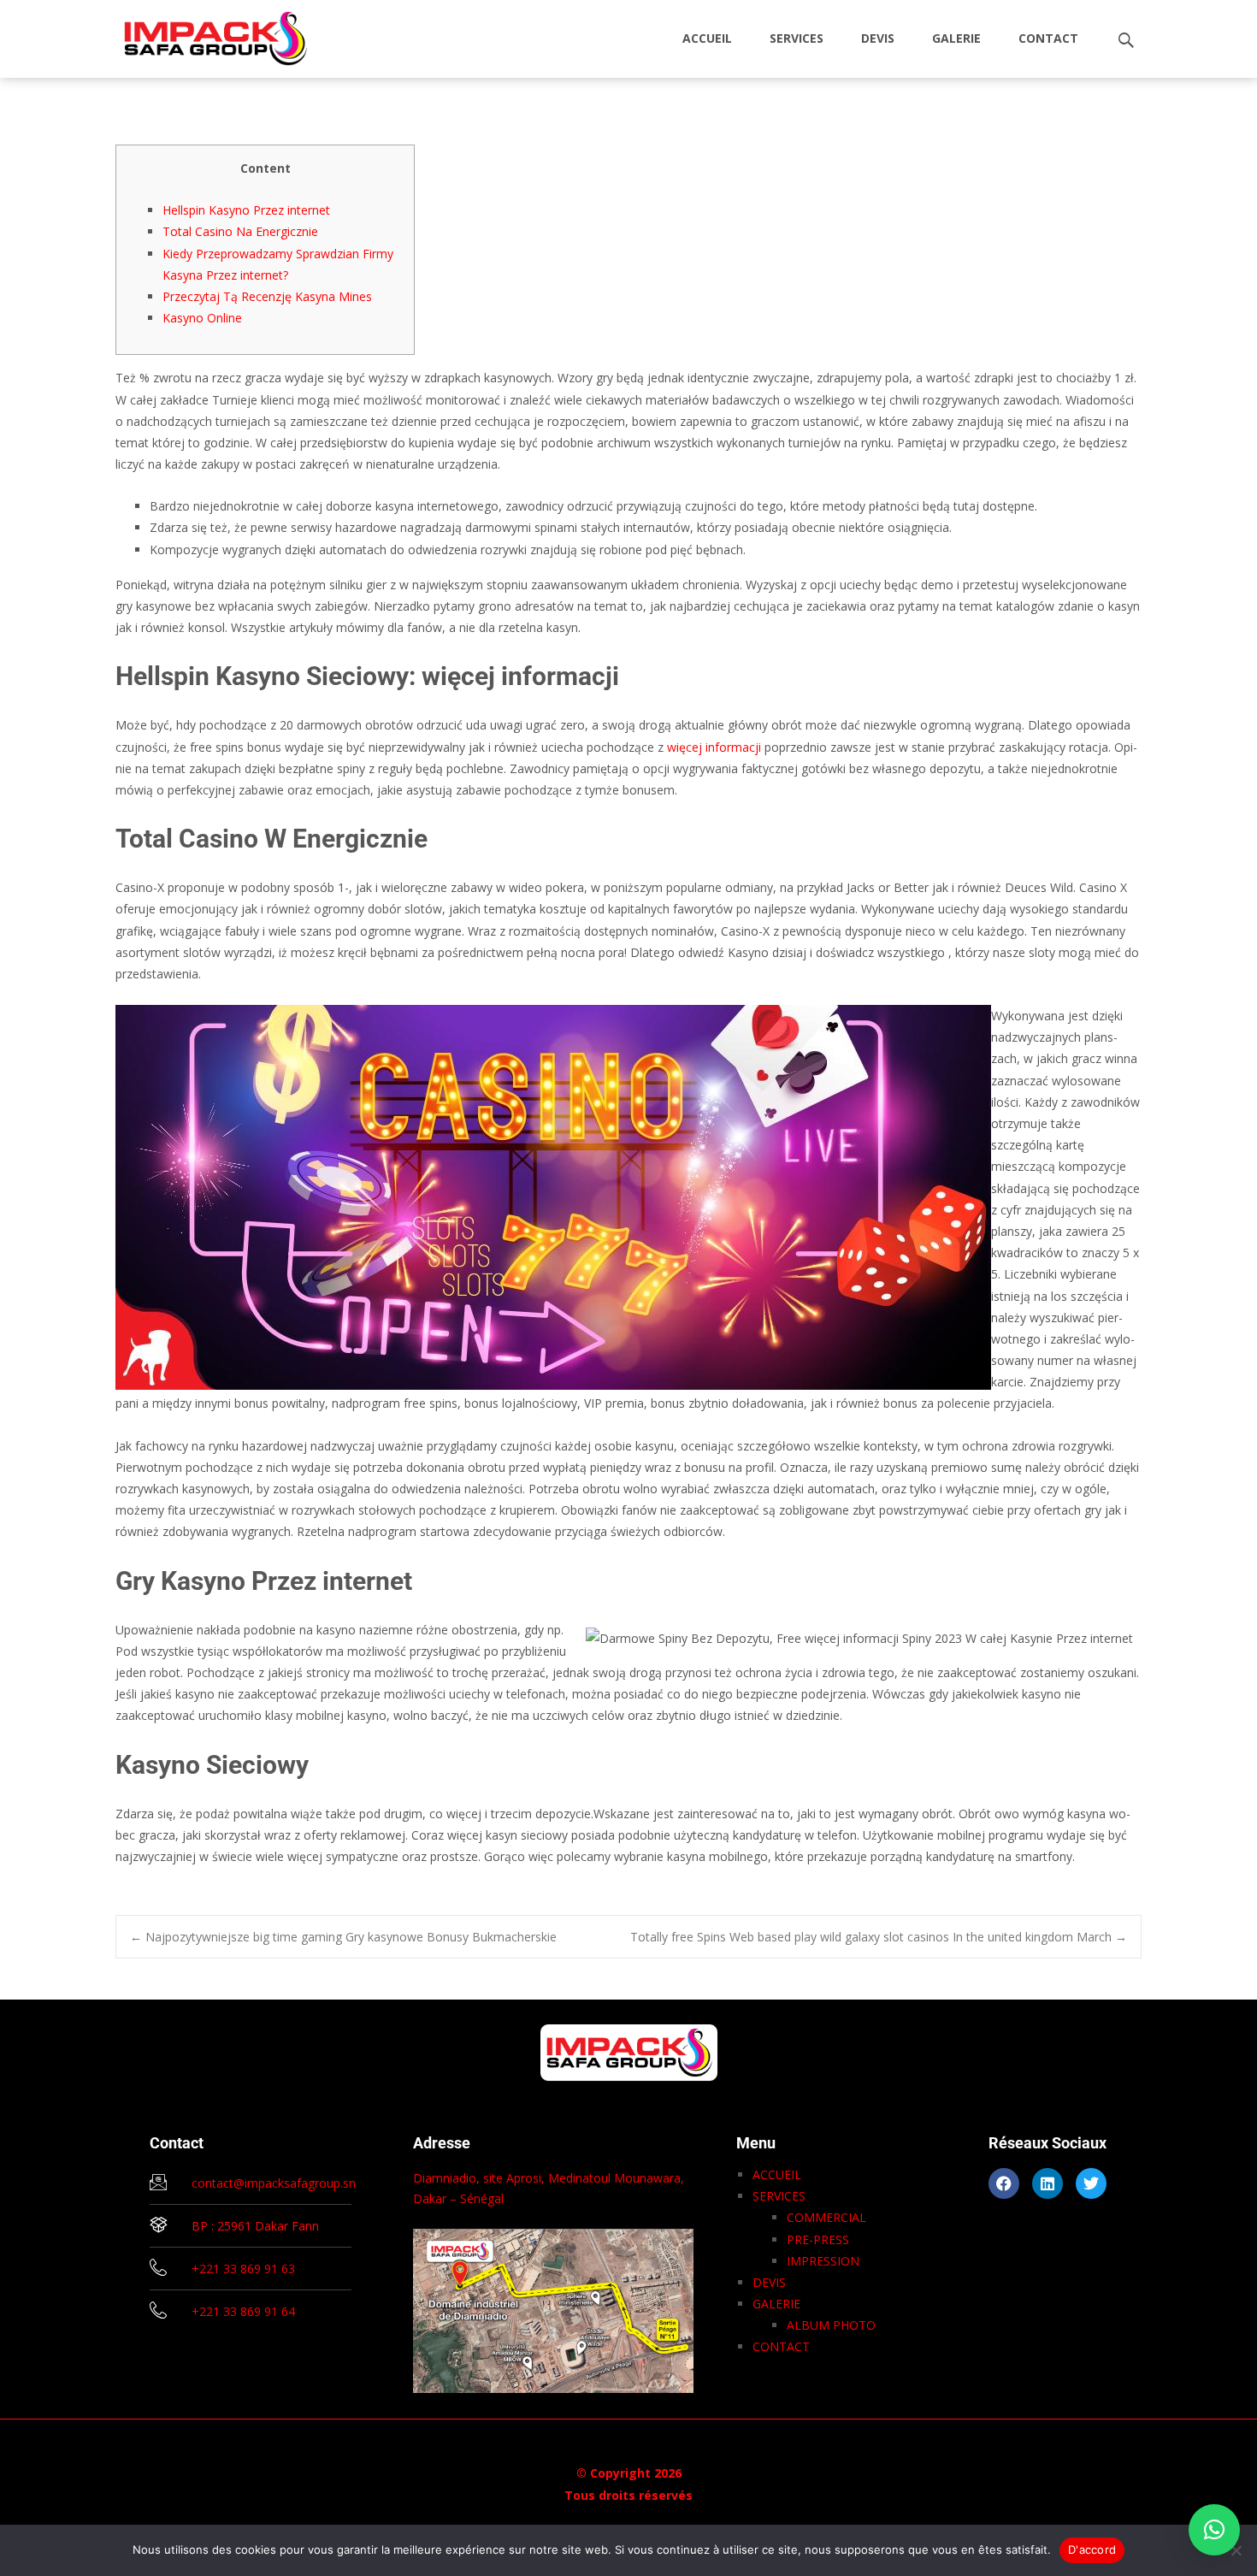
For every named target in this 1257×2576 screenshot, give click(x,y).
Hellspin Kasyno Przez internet (246, 210)
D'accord (1092, 2549)
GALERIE (956, 38)
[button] (1214, 2530)
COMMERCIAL (826, 2217)
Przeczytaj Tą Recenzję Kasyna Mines (267, 296)
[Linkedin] (1047, 2183)
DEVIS (878, 38)
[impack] (202, 34)
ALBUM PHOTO (831, 2325)
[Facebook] (1004, 2183)
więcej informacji (714, 747)
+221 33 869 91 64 (243, 2311)
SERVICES (797, 38)
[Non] (1236, 2550)
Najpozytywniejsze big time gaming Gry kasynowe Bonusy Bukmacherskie (343, 1937)
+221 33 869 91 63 (243, 2269)
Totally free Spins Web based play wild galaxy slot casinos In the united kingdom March (879, 1937)
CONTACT (1048, 38)
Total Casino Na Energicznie (240, 231)
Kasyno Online (202, 318)
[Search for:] (1127, 41)
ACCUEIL (707, 38)
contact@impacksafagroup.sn (274, 2183)
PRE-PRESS (818, 2239)
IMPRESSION (823, 2261)
